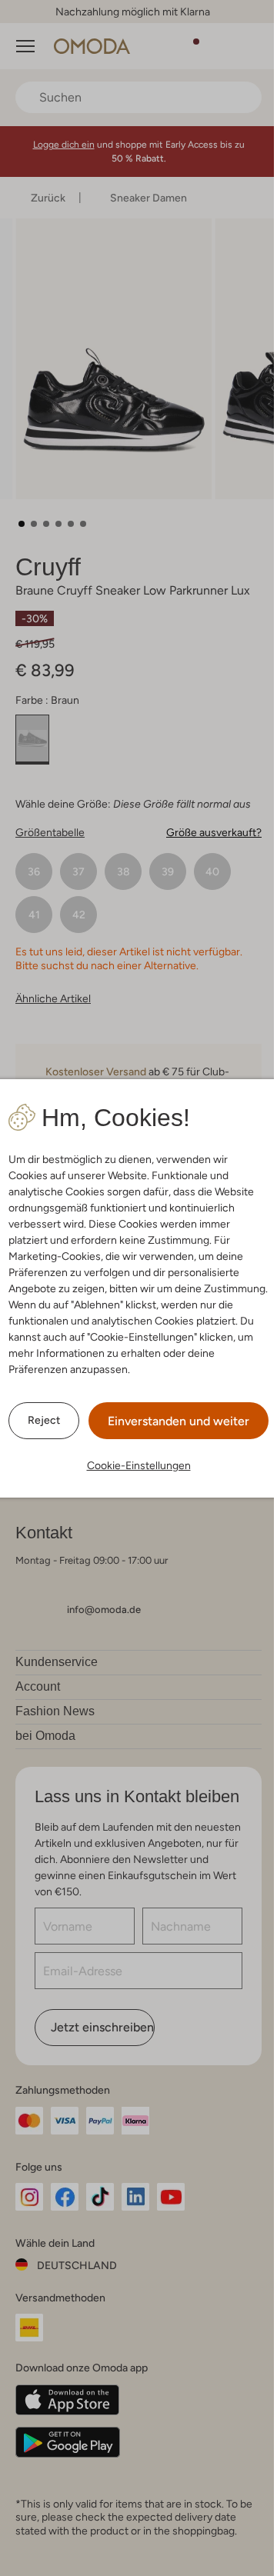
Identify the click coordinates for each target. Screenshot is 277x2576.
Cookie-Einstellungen (139, 1465)
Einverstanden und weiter (179, 1421)
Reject (44, 1420)
